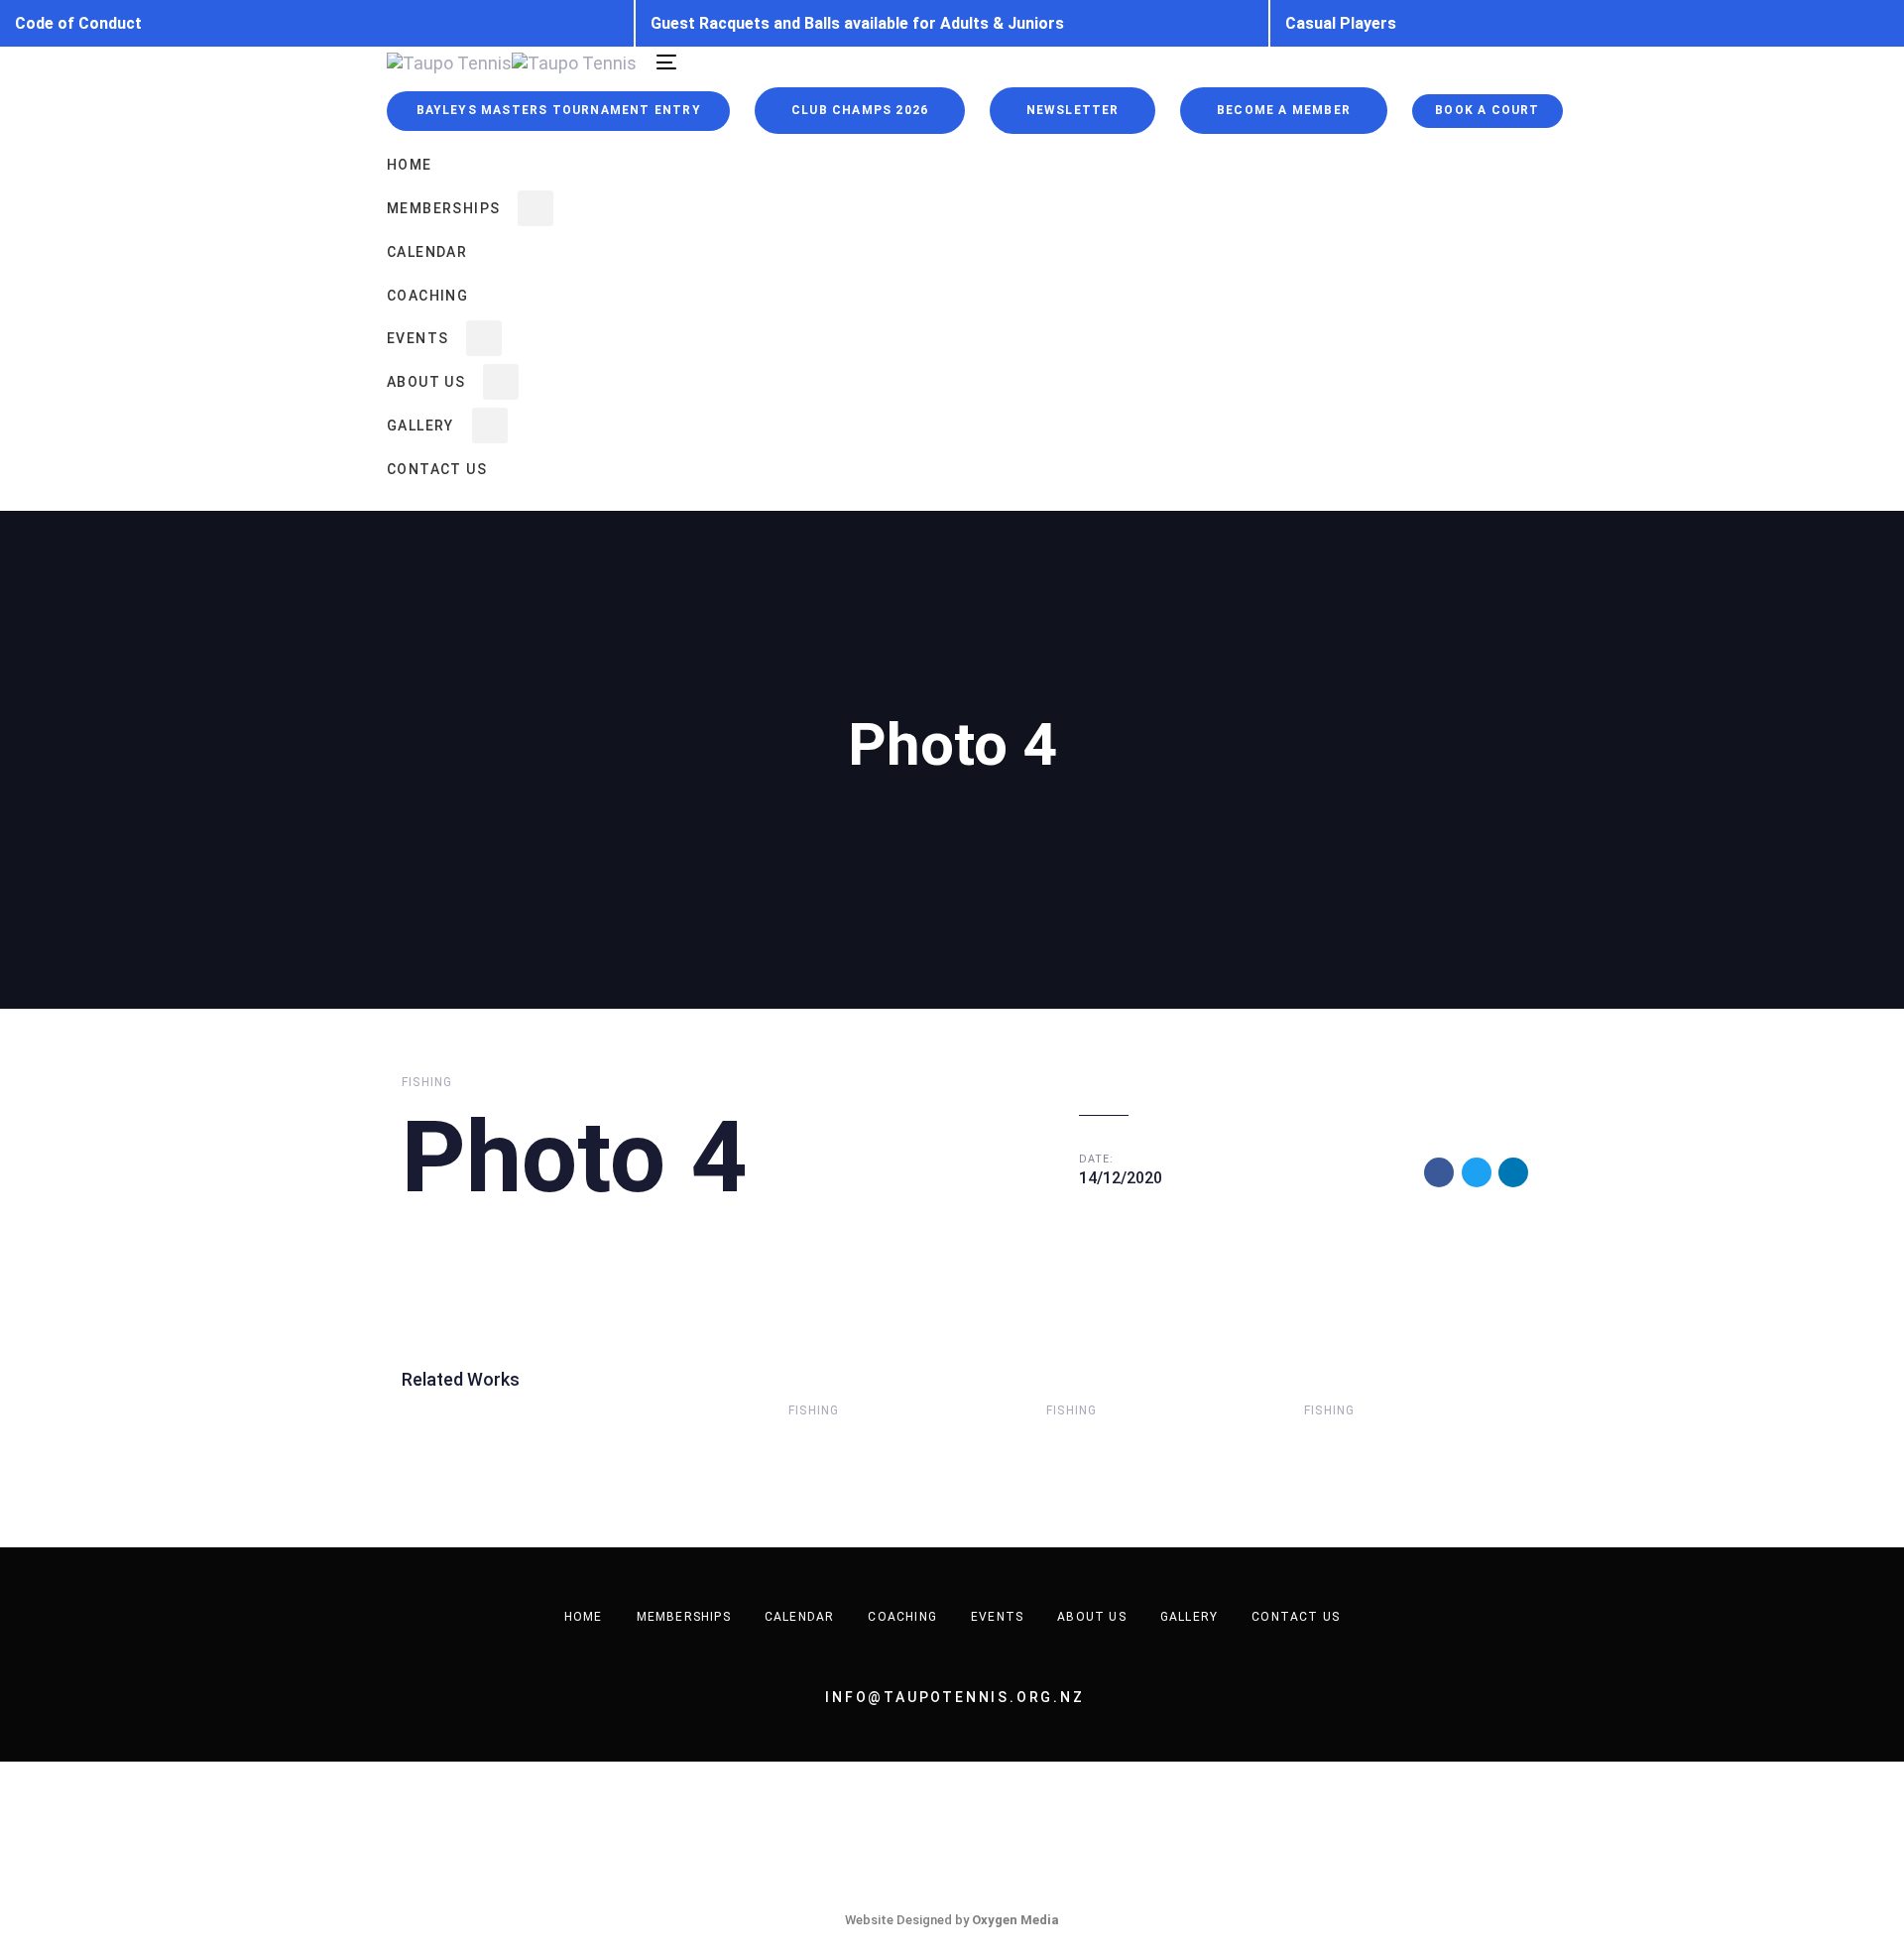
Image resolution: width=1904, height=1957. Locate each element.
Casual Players (1341, 23)
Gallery (1189, 1617)
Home (584, 1617)
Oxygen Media (1015, 1920)
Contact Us (1296, 1617)
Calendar (800, 1617)
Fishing (427, 1082)
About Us (1092, 1617)
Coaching (902, 1617)
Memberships (684, 1617)
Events (997, 1617)
